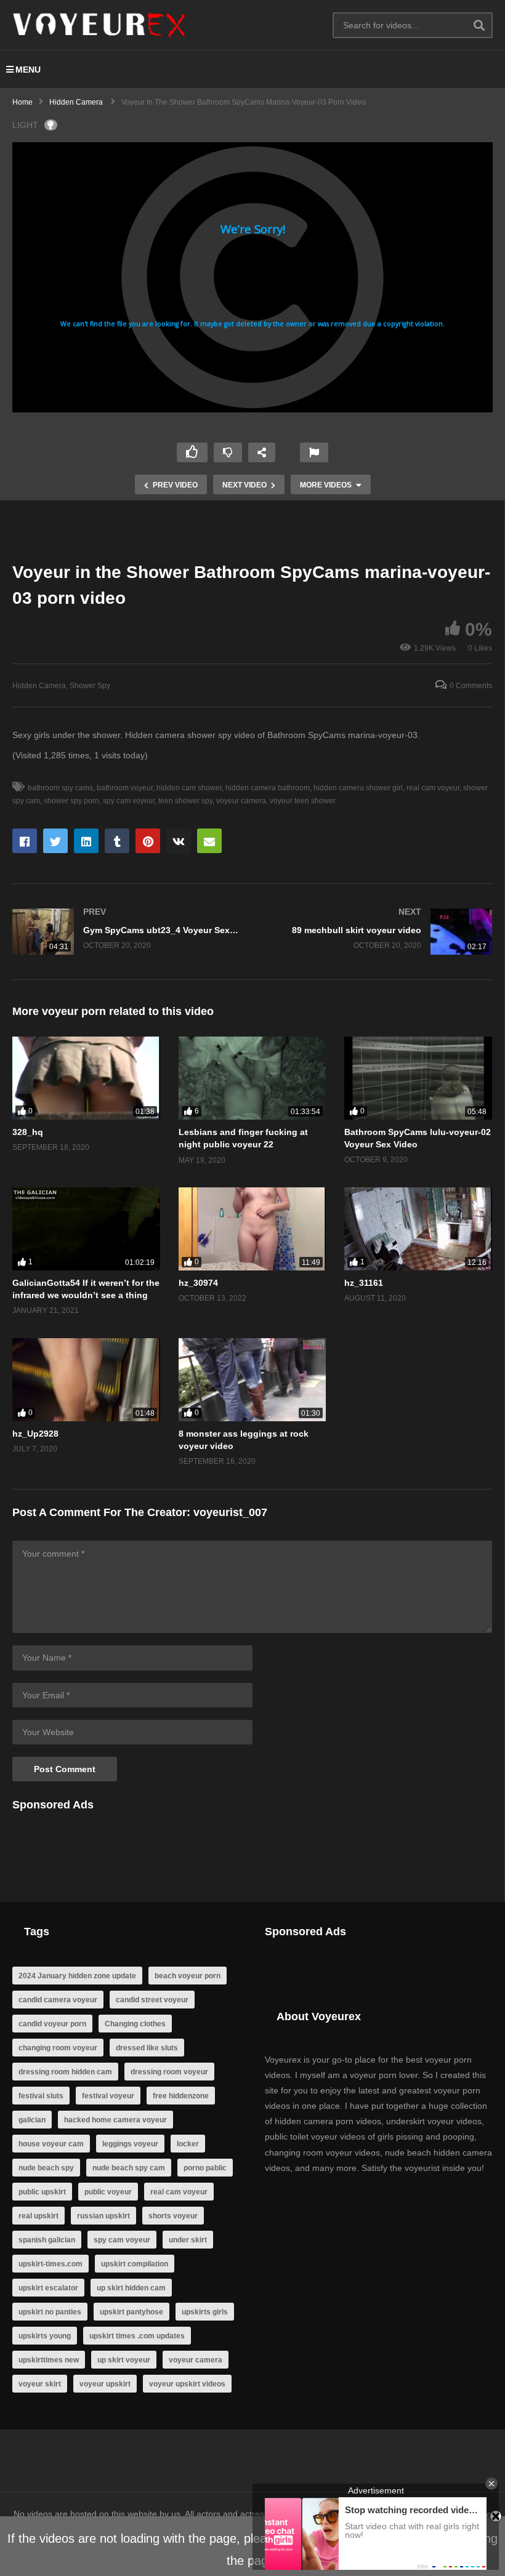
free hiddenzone (181, 2096)
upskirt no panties (50, 2312)
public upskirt (42, 2192)
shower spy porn (71, 801)
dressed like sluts (147, 2048)
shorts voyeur (173, 2216)
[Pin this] (148, 841)
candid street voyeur (152, 2000)
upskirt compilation (135, 2264)
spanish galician (47, 2240)
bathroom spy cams (60, 788)
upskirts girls (205, 2312)
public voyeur (108, 2192)
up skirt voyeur (124, 2360)
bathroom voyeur (125, 788)
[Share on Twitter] (55, 841)
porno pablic (205, 2168)
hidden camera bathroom (268, 788)
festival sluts (41, 2096)
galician (32, 2120)
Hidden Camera (39, 686)
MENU (28, 70)
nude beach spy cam (129, 2168)
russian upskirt (103, 2216)
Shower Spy (90, 686)
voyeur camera (241, 801)
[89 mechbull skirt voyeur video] (379, 932)
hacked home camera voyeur (115, 2120)
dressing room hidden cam (65, 2072)
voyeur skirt (40, 2384)
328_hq (28, 1132)
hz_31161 (364, 1283)
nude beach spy (46, 2168)
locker (188, 2144)
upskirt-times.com (50, 2264)
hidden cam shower (189, 788)
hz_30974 (198, 1283)
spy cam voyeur (129, 801)
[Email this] (209, 841)
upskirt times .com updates (137, 2336)
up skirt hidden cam (131, 2288)
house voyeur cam (51, 2144)
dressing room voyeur (169, 2072)
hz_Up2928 (35, 1434)
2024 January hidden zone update (77, 1976)
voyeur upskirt (105, 2384)
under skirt (188, 2240)
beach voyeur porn (188, 1976)
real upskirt (38, 2216)
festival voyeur (108, 2096)
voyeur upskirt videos (187, 2384)
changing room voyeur (58, 2048)
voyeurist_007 (230, 1512)
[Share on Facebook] (25, 841)
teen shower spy (185, 801)
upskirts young (45, 2336)
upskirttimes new (49, 2360)
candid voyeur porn (52, 2024)
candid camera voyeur (58, 2000)
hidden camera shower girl (358, 788)
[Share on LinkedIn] (86, 841)
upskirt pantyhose (131, 2312)
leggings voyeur (130, 2144)
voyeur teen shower (303, 801)
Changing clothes (135, 2024)
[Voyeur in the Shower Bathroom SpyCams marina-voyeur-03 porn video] (86, 1078)
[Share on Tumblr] (117, 841)
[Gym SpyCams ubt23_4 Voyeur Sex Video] (126, 932)
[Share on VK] (179, 841)
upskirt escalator (48, 2288)
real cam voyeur (433, 788)
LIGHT (25, 125)
